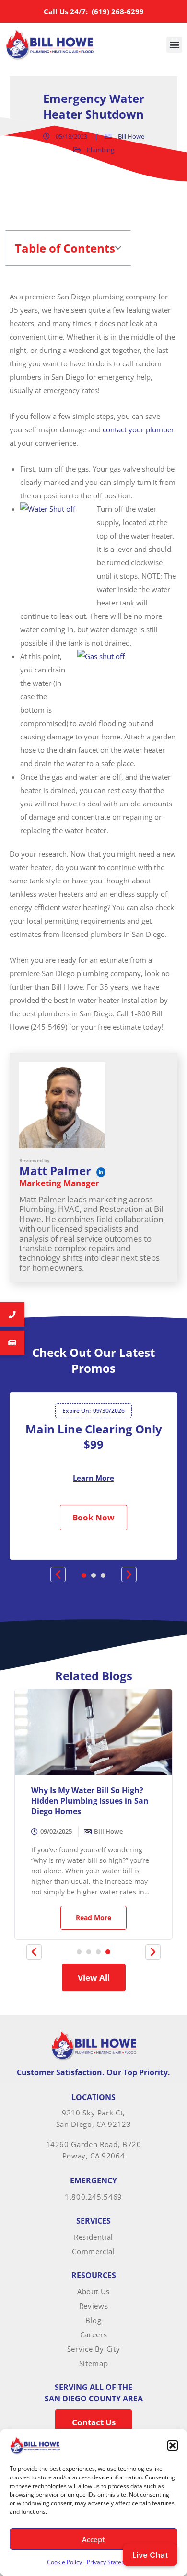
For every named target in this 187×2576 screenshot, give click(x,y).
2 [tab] (93, 1575)
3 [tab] (103, 1575)
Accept (93, 2539)
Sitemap (94, 2363)
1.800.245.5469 (93, 2197)
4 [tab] (108, 1952)
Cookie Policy (64, 2562)
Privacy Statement (111, 2562)
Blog (93, 2320)
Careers (94, 2334)
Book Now (93, 1517)
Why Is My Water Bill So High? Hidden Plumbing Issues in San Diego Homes (90, 1801)
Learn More (93, 1478)
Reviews (94, 2306)
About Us (93, 2291)
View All (94, 1977)
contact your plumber (138, 429)
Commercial (93, 2251)
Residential (93, 2237)
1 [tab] (84, 1575)
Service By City (94, 2349)
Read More (93, 1918)
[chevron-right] (153, 1952)
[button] (173, 2445)
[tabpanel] (93, 1476)
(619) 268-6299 (117, 11)
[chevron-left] (34, 1952)
